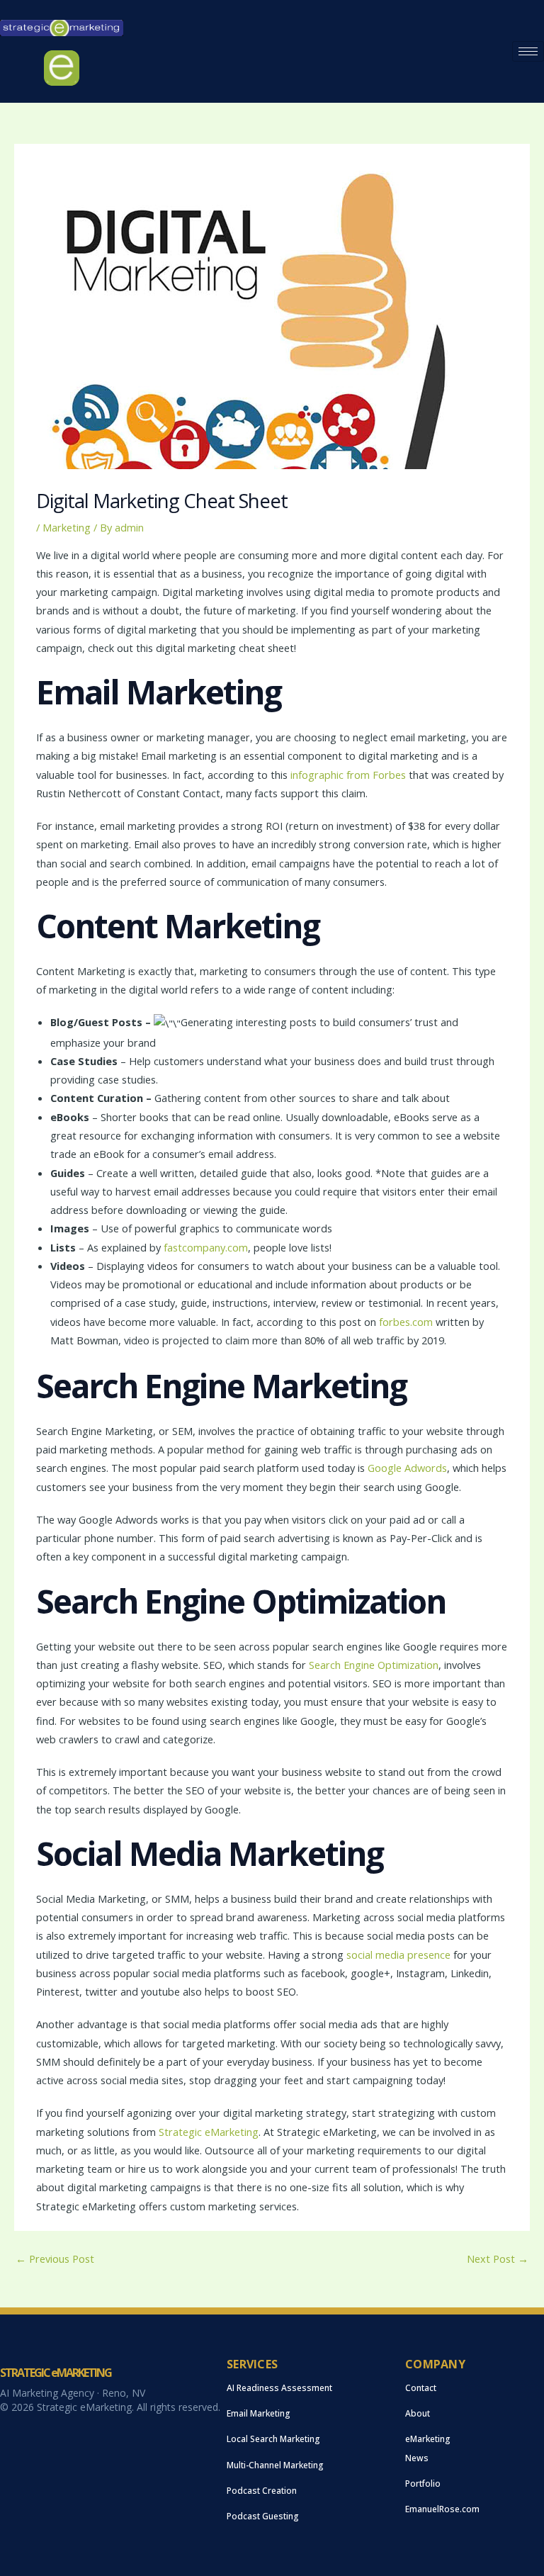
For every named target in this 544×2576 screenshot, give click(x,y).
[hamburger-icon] (528, 51)
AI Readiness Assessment (279, 2388)
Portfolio (423, 2484)
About (418, 2413)
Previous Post (55, 2259)
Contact (421, 2388)
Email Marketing (259, 2413)
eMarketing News (428, 2448)
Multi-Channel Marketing (275, 2465)
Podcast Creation (262, 2491)
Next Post (498, 2259)
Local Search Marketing (273, 2439)
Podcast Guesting (263, 2516)
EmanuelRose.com (442, 2509)
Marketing (67, 527)
